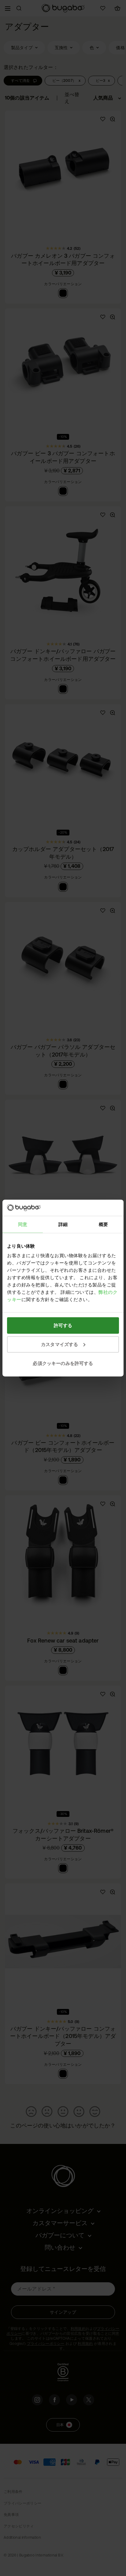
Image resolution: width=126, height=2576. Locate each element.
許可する (63, 1325)
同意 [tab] (23, 1224)
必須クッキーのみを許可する (63, 1363)
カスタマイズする (59, 1344)
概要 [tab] (103, 1224)
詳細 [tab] (63, 1224)
